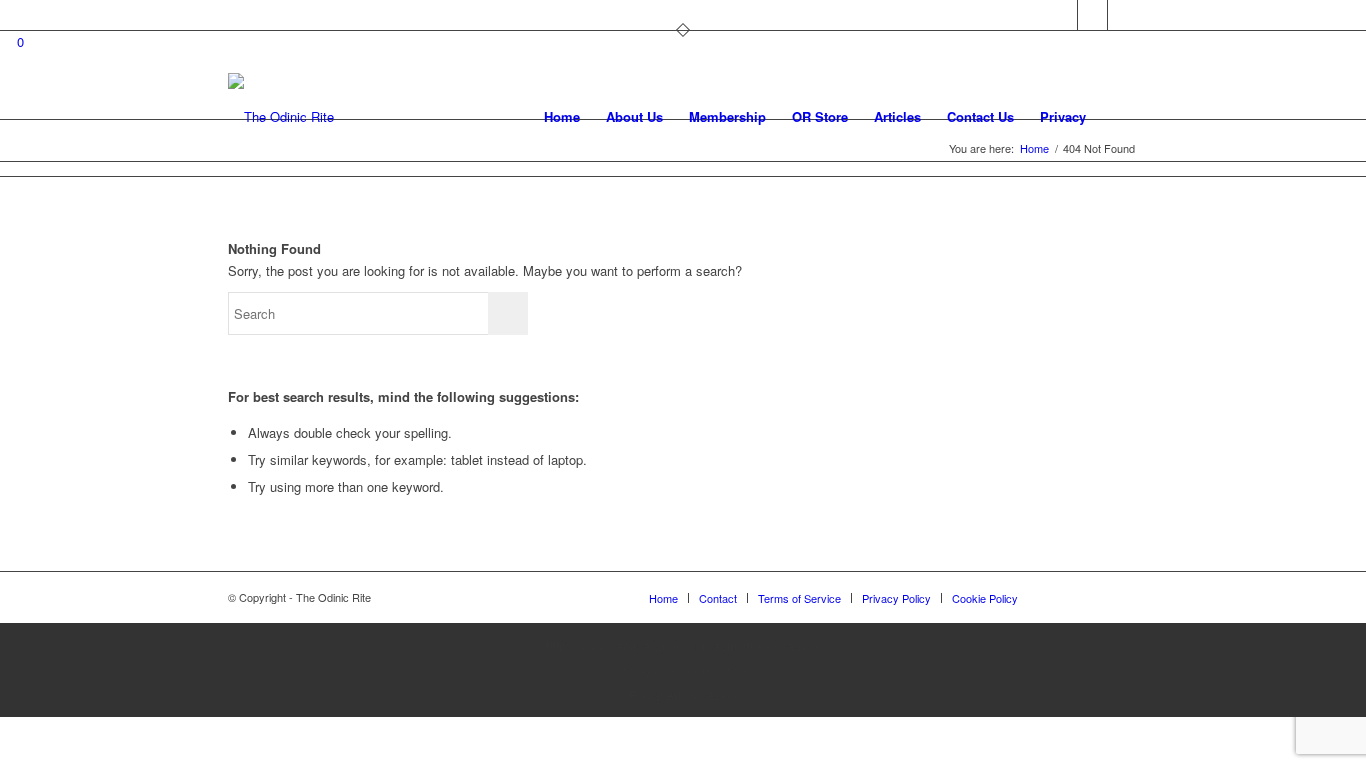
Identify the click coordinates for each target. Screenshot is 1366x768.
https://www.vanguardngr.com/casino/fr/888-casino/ (683, 645)
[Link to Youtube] (1123, 15)
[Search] (1118, 117)
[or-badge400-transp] (281, 117)
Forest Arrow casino (683, 694)
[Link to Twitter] (1062, 15)
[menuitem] (562, 117)
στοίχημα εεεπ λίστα (683, 669)
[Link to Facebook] (1092, 15)
